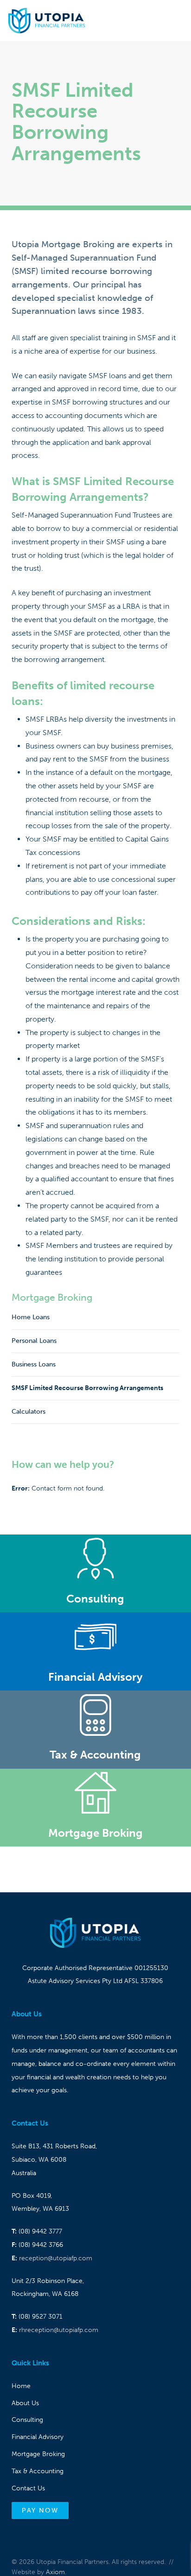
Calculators (29, 1412)
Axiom (55, 2572)
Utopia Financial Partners (47, 21)
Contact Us (28, 2488)
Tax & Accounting (38, 2471)
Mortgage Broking (52, 1297)
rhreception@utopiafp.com (59, 2330)
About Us (25, 2403)
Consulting (27, 2420)
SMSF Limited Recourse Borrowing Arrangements (87, 1388)
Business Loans (34, 1364)
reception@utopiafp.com (56, 2258)
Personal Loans (34, 1341)
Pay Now (40, 2511)
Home (21, 2386)
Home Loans (31, 1317)
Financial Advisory (38, 2437)
